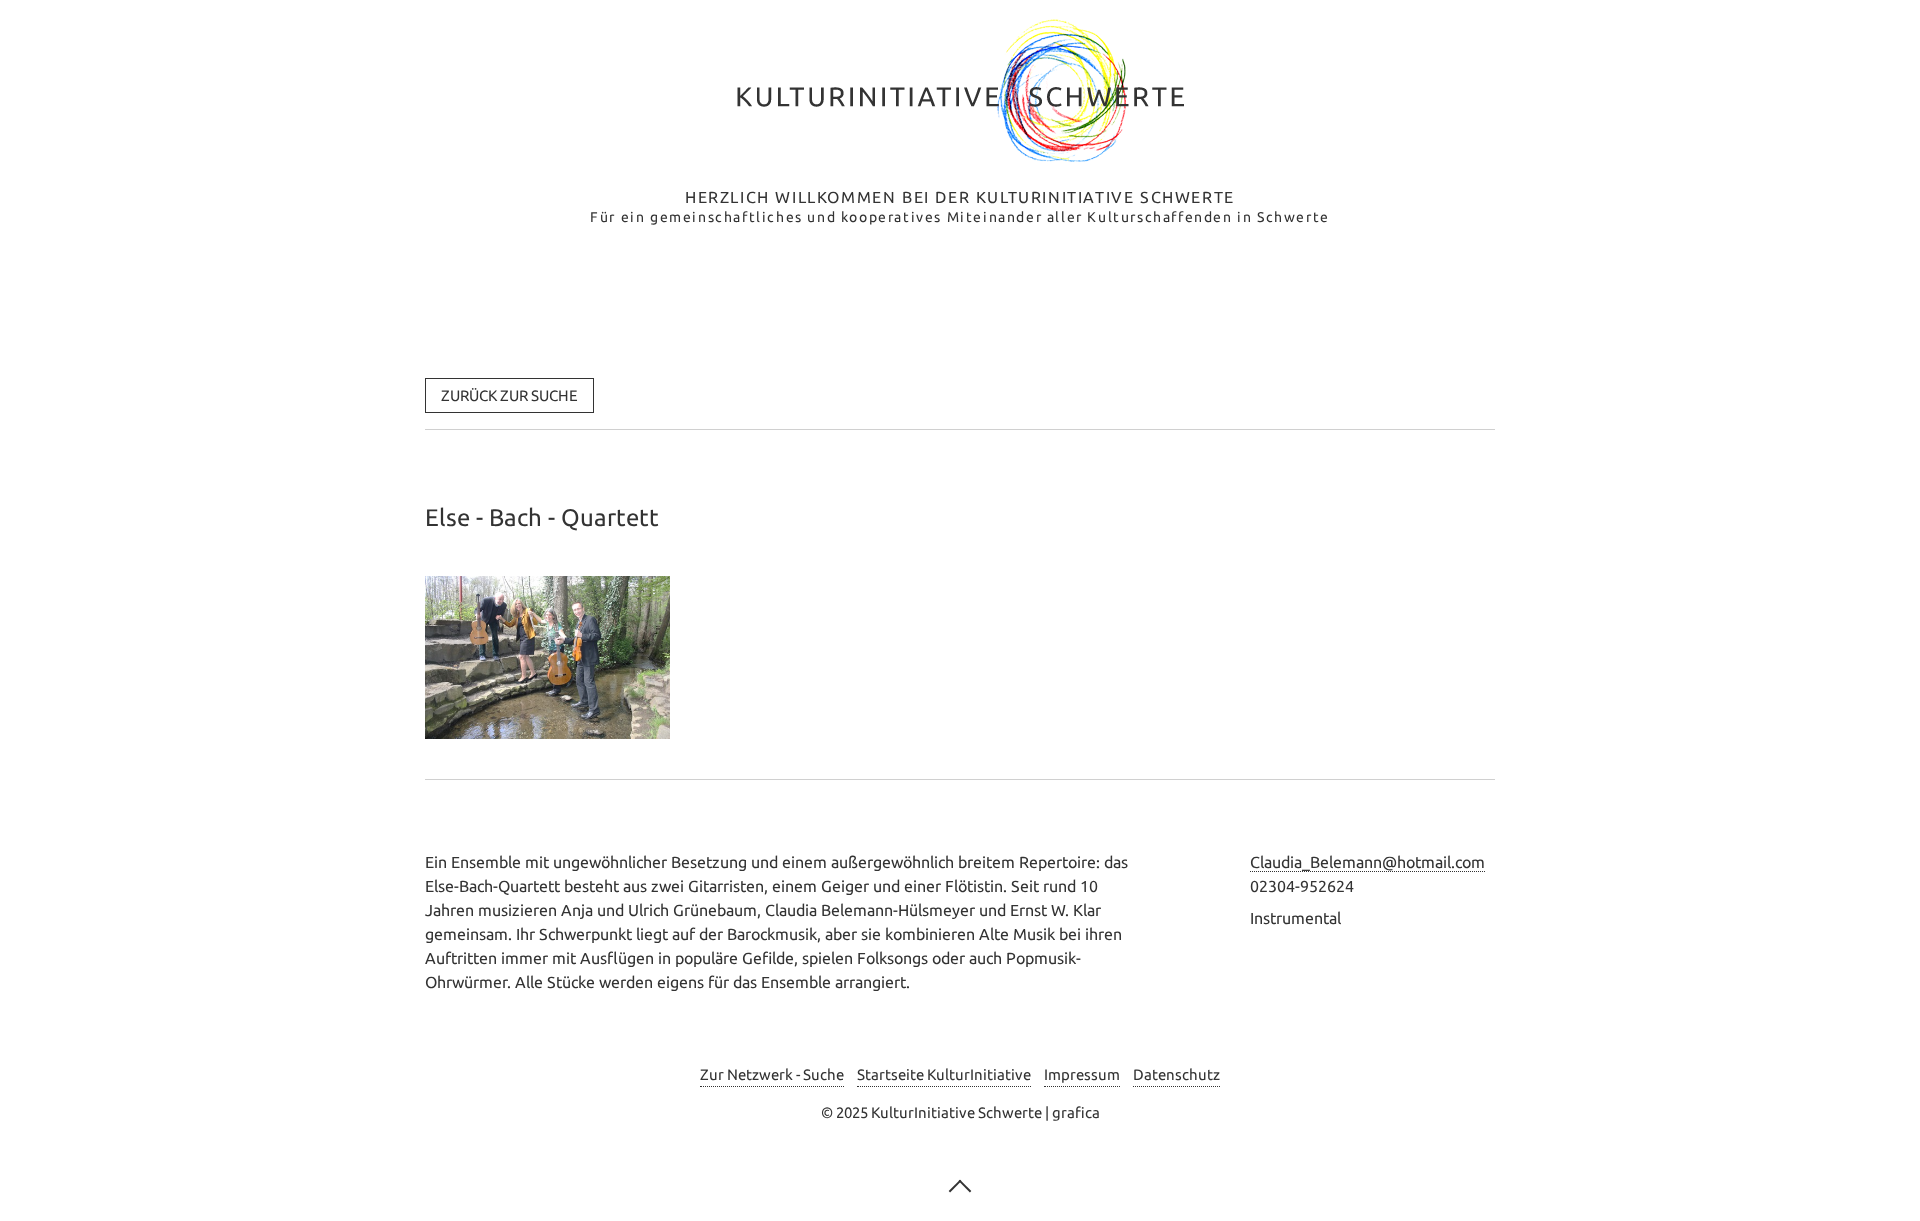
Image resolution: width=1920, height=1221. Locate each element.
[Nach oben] (960, 1184)
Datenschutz (1176, 1074)
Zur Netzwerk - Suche (772, 1074)
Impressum (1082, 1074)
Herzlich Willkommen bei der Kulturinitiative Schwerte (960, 197)
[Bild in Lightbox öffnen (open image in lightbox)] (547, 657)
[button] (509, 395)
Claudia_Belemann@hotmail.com (1367, 862)
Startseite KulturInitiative (944, 1074)
